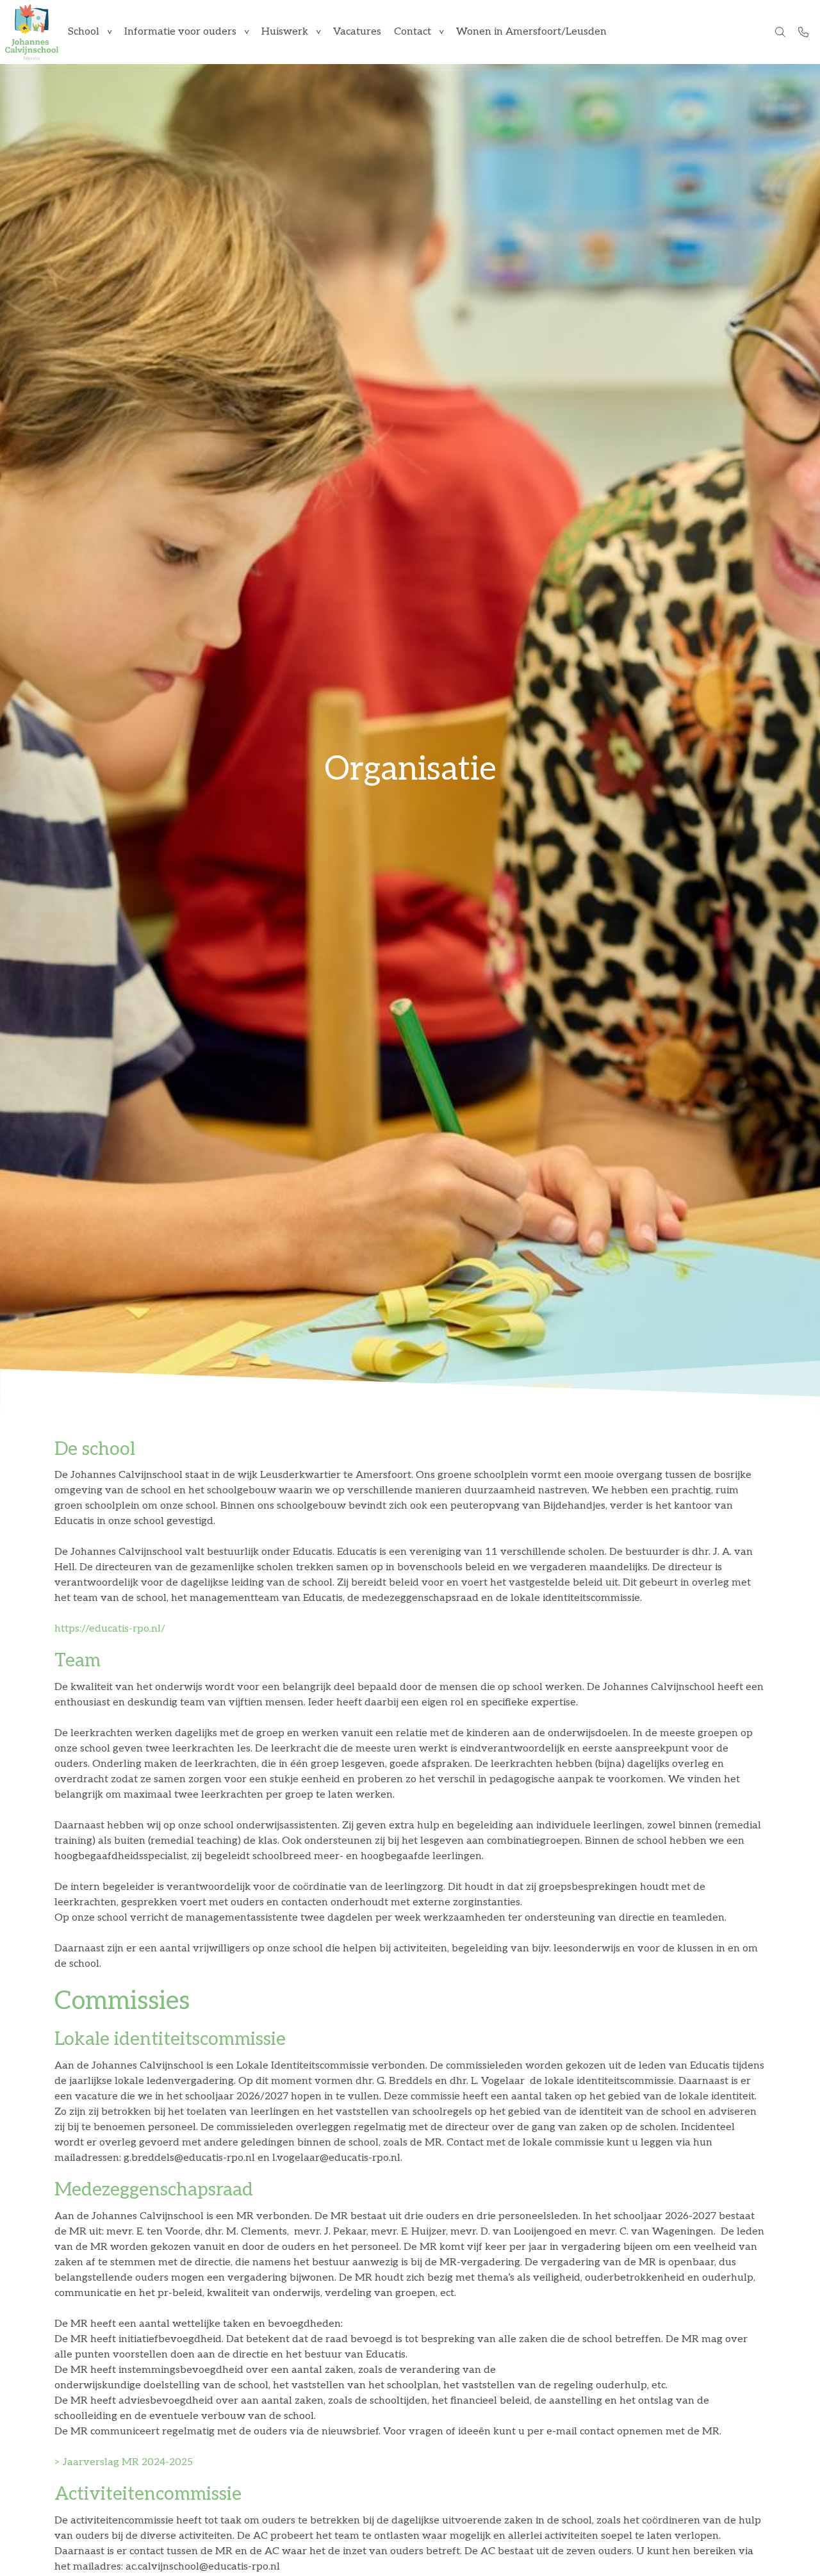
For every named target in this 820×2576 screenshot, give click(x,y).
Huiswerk (285, 32)
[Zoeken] (780, 32)
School (84, 32)
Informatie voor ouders (180, 32)
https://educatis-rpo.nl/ (110, 1629)
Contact (413, 32)
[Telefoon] (803, 32)
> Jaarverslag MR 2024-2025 (124, 2462)
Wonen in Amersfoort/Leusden (531, 32)
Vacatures (357, 32)
